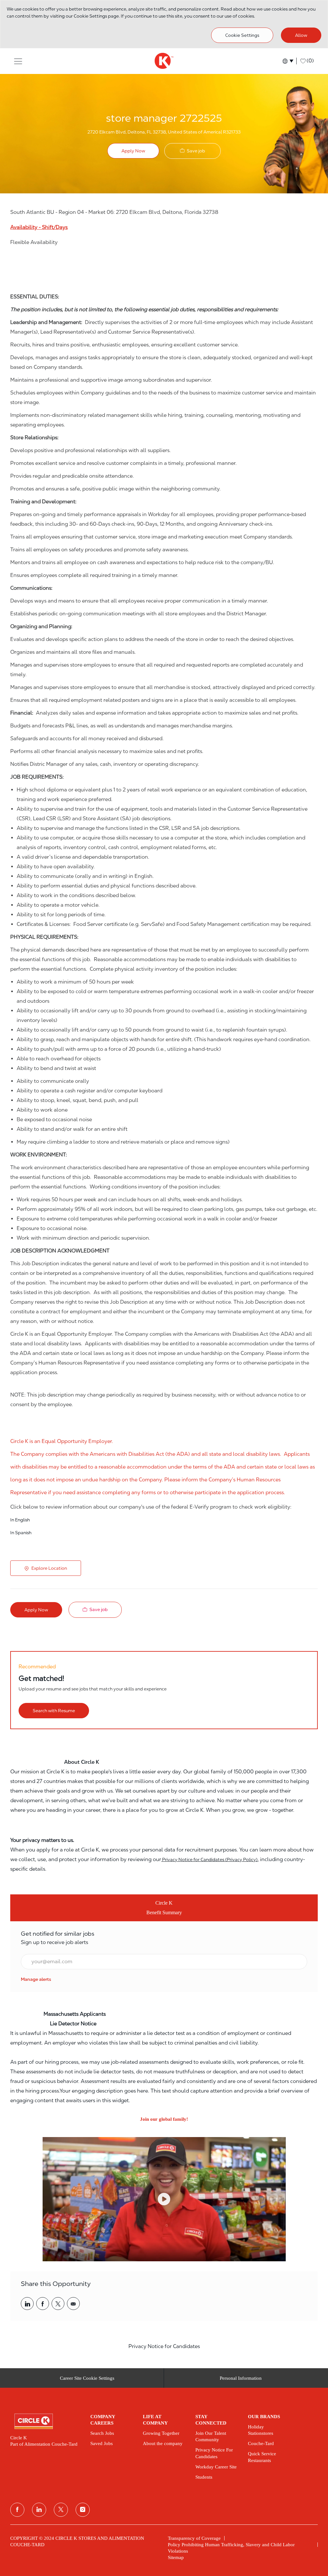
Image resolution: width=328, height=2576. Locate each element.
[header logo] (164, 61)
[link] (36, 1979)
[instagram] (83, 2510)
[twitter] (61, 2510)
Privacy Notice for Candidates (164, 2346)
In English (20, 1520)
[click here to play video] (164, 2199)
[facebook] (17, 2510)
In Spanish (21, 1533)
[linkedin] (39, 2510)
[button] (18, 61)
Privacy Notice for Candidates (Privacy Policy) (209, 1859)
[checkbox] (193, 151)
